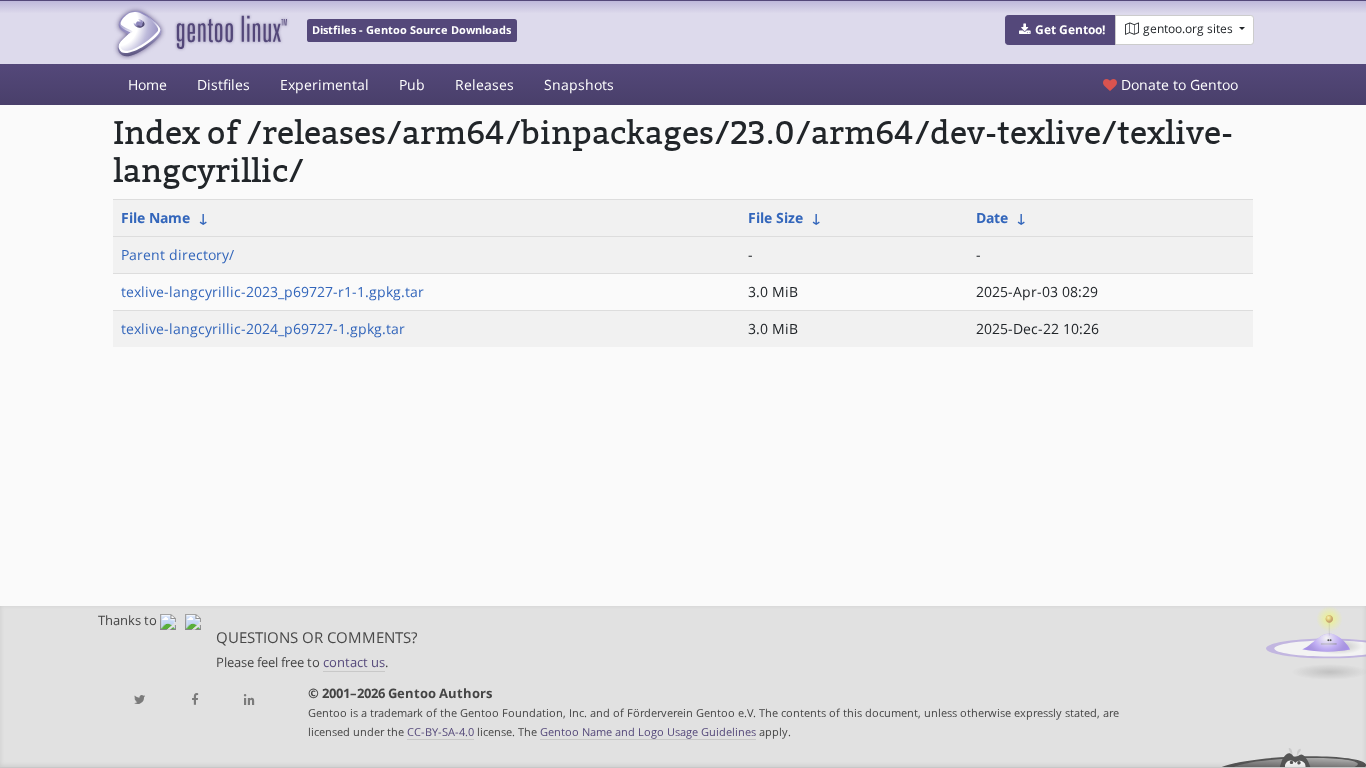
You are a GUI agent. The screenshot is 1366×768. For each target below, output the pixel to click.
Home (147, 84)
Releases (484, 84)
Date (992, 217)
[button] (1060, 30)
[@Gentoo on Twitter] (140, 700)
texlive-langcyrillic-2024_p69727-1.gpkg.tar (263, 328)
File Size (775, 217)
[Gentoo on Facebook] (194, 700)
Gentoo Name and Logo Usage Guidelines (648, 731)
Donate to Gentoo (1177, 84)
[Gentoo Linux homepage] (200, 32)
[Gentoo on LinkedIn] (249, 700)
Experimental (324, 84)
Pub (412, 84)
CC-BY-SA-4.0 (440, 731)
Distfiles (223, 84)
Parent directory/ (177, 254)
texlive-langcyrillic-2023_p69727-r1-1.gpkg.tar (272, 291)
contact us (354, 662)
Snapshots (579, 84)
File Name (155, 217)
